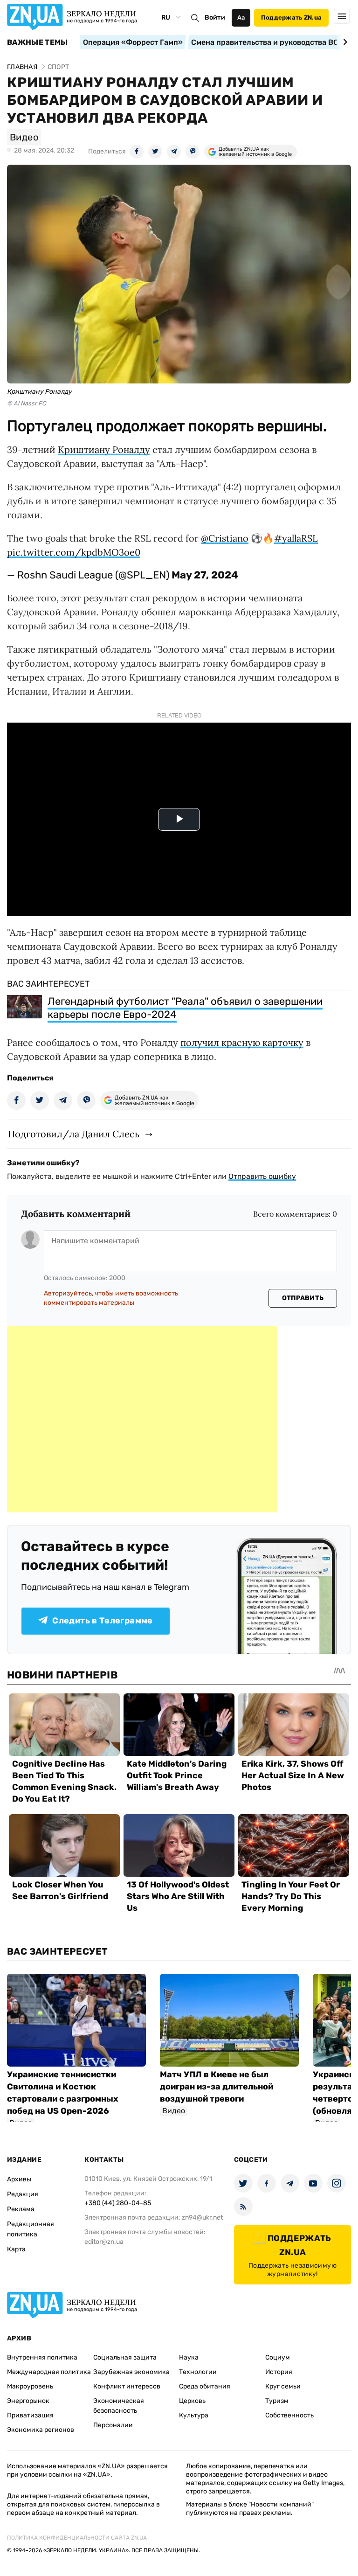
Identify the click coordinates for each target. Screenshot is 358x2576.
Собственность (289, 2415)
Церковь (192, 2401)
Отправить (303, 1298)
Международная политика (49, 2372)
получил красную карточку (242, 1042)
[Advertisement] (142, 1419)
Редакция (23, 2194)
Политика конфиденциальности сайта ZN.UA (77, 2538)
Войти (215, 17)
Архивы (19, 2179)
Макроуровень (30, 2386)
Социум (278, 2357)
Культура (194, 2415)
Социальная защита (125, 2357)
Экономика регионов (41, 2430)
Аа (241, 17)
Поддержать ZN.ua (291, 17)
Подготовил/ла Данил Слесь (74, 1134)
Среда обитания (205, 2386)
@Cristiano (225, 538)
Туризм (277, 2401)
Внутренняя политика (42, 2357)
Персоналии (113, 2425)
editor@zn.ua (104, 2242)
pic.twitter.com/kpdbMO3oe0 (74, 552)
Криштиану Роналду (104, 449)
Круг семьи (283, 2386)
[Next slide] (344, 42)
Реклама (21, 2209)
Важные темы (38, 42)
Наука (189, 2357)
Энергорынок (28, 2401)
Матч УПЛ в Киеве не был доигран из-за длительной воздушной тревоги (217, 2087)
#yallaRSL (296, 538)
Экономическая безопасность (119, 2406)
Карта (16, 2249)
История (279, 2372)
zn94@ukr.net (202, 2217)
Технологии (198, 2372)
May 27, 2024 (205, 575)
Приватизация (30, 2415)
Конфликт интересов (127, 2386)
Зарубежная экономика (131, 2372)
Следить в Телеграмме (102, 1621)
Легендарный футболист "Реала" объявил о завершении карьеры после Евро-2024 (185, 1008)
